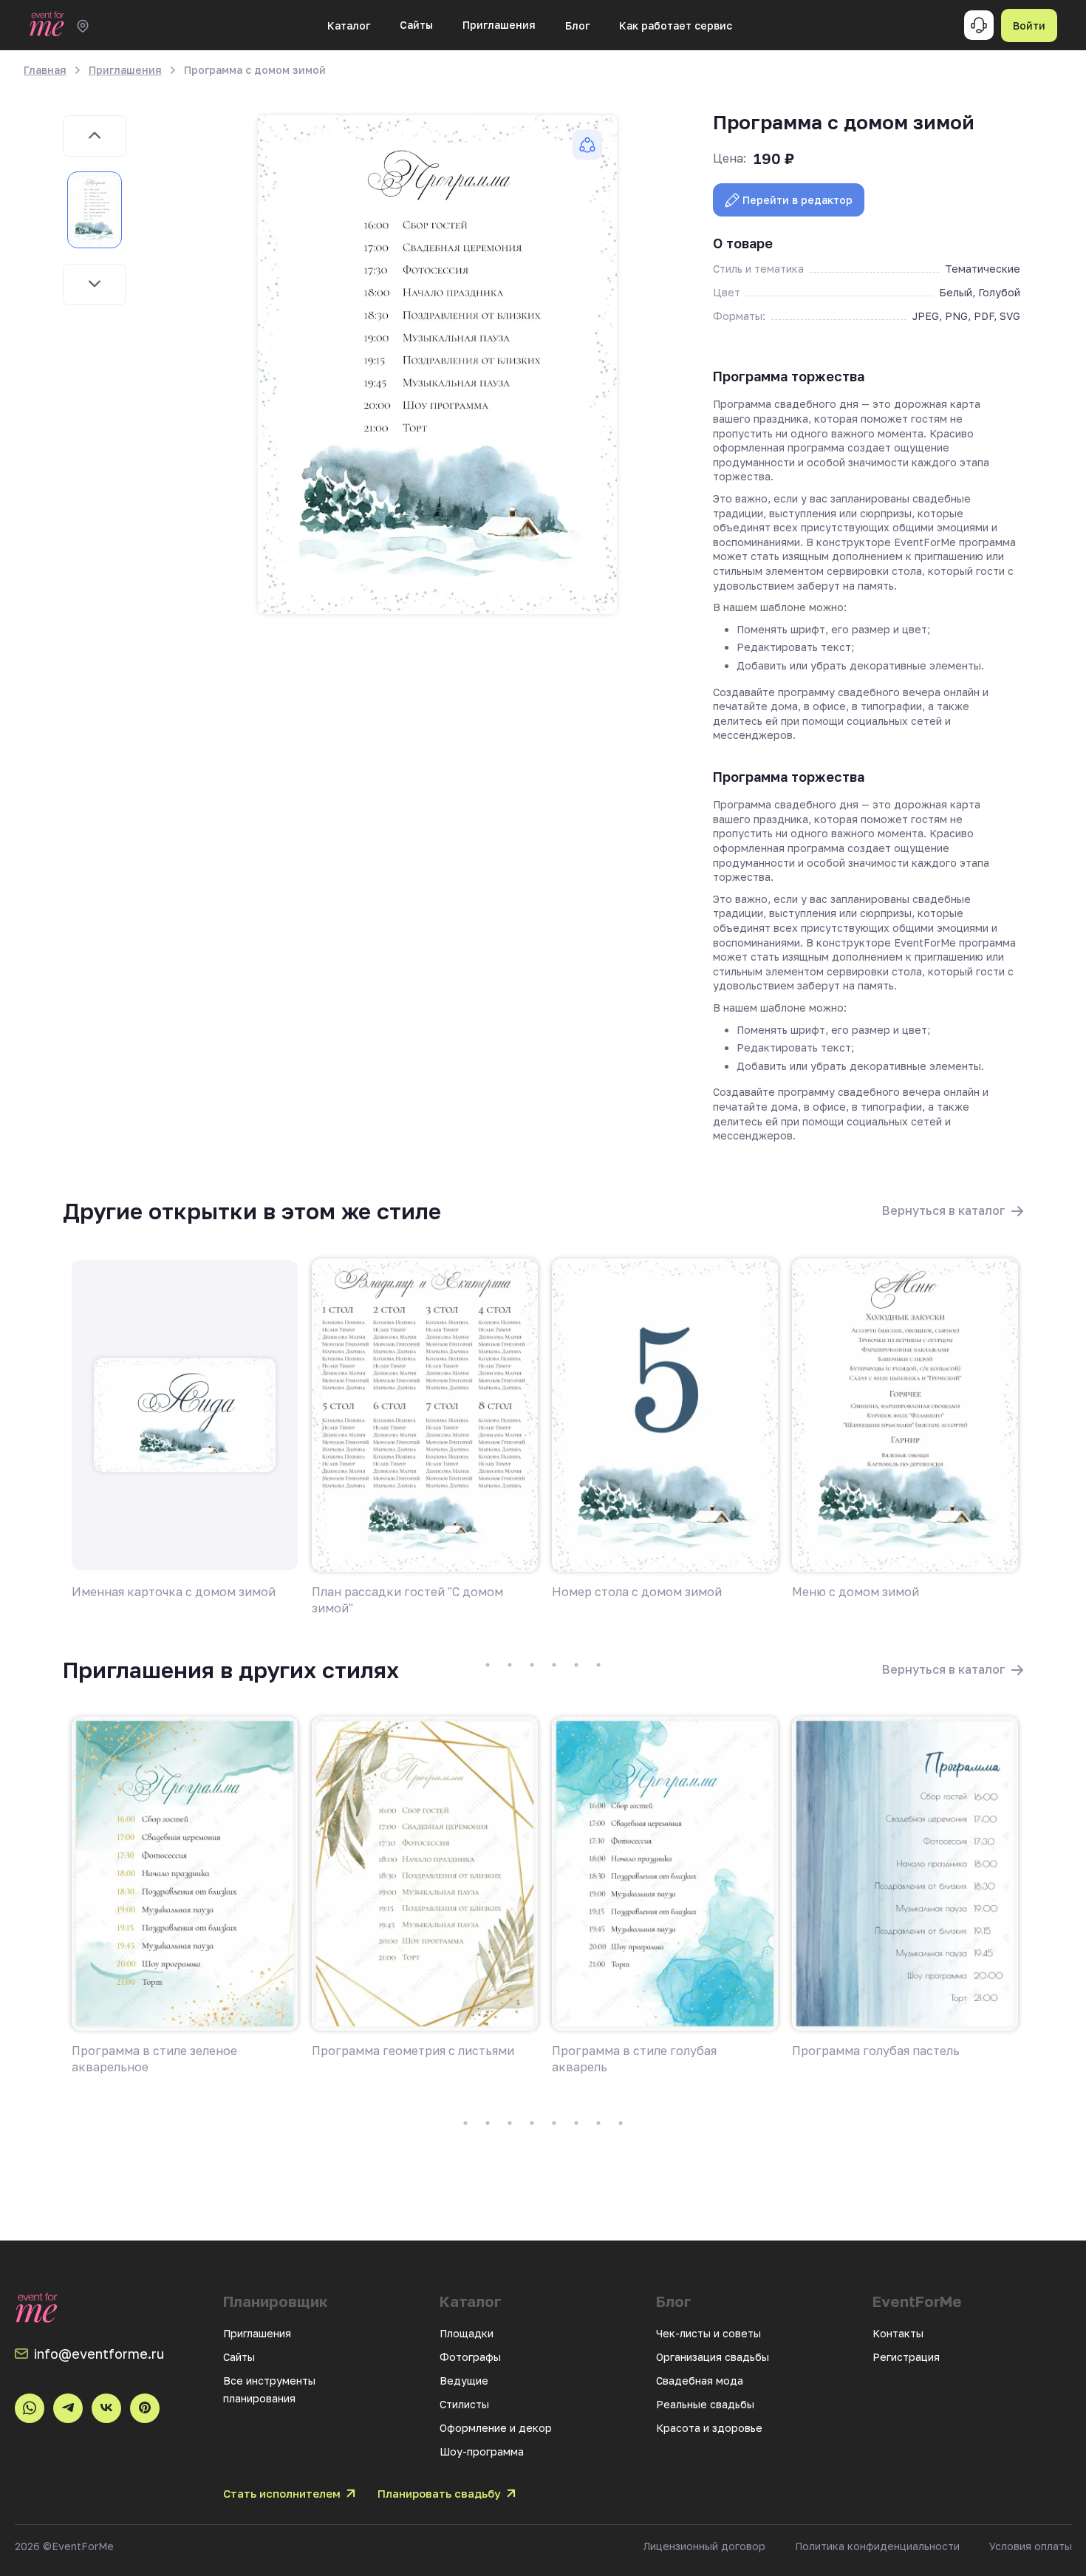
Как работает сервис (676, 25)
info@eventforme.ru (99, 2354)
